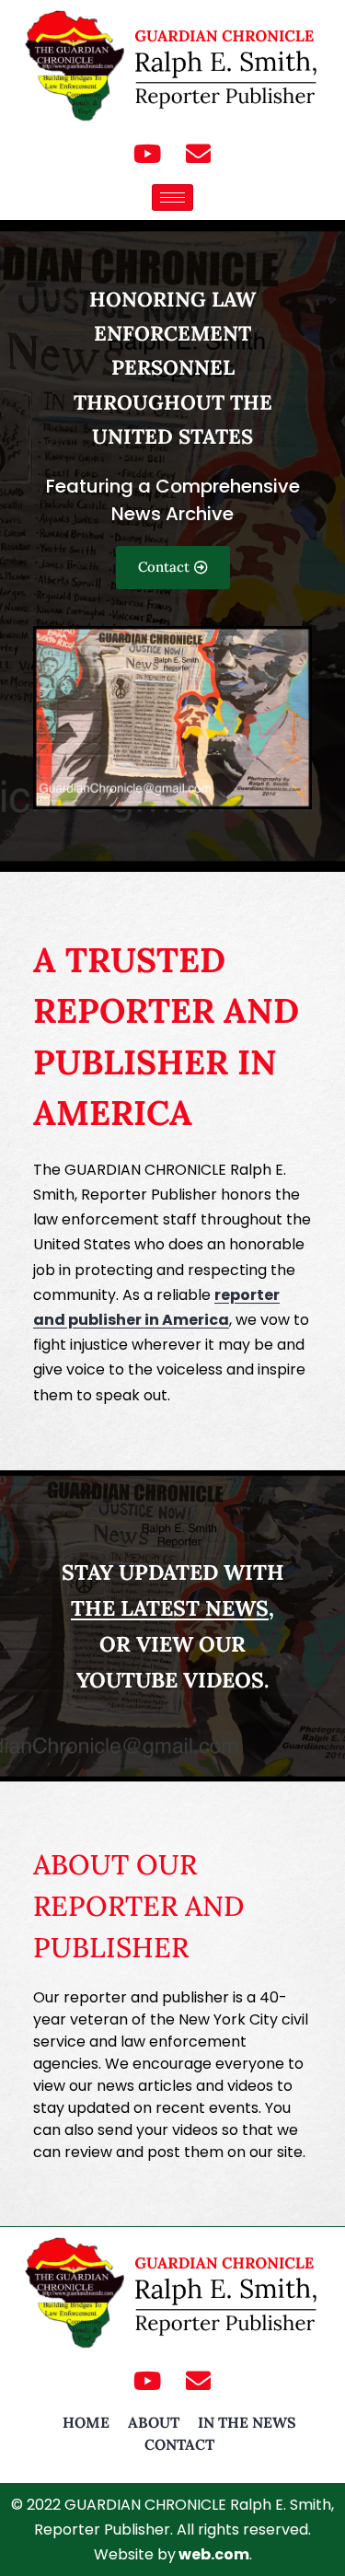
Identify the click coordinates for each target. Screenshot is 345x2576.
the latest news (170, 1608)
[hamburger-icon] (172, 197)
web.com (214, 2554)
